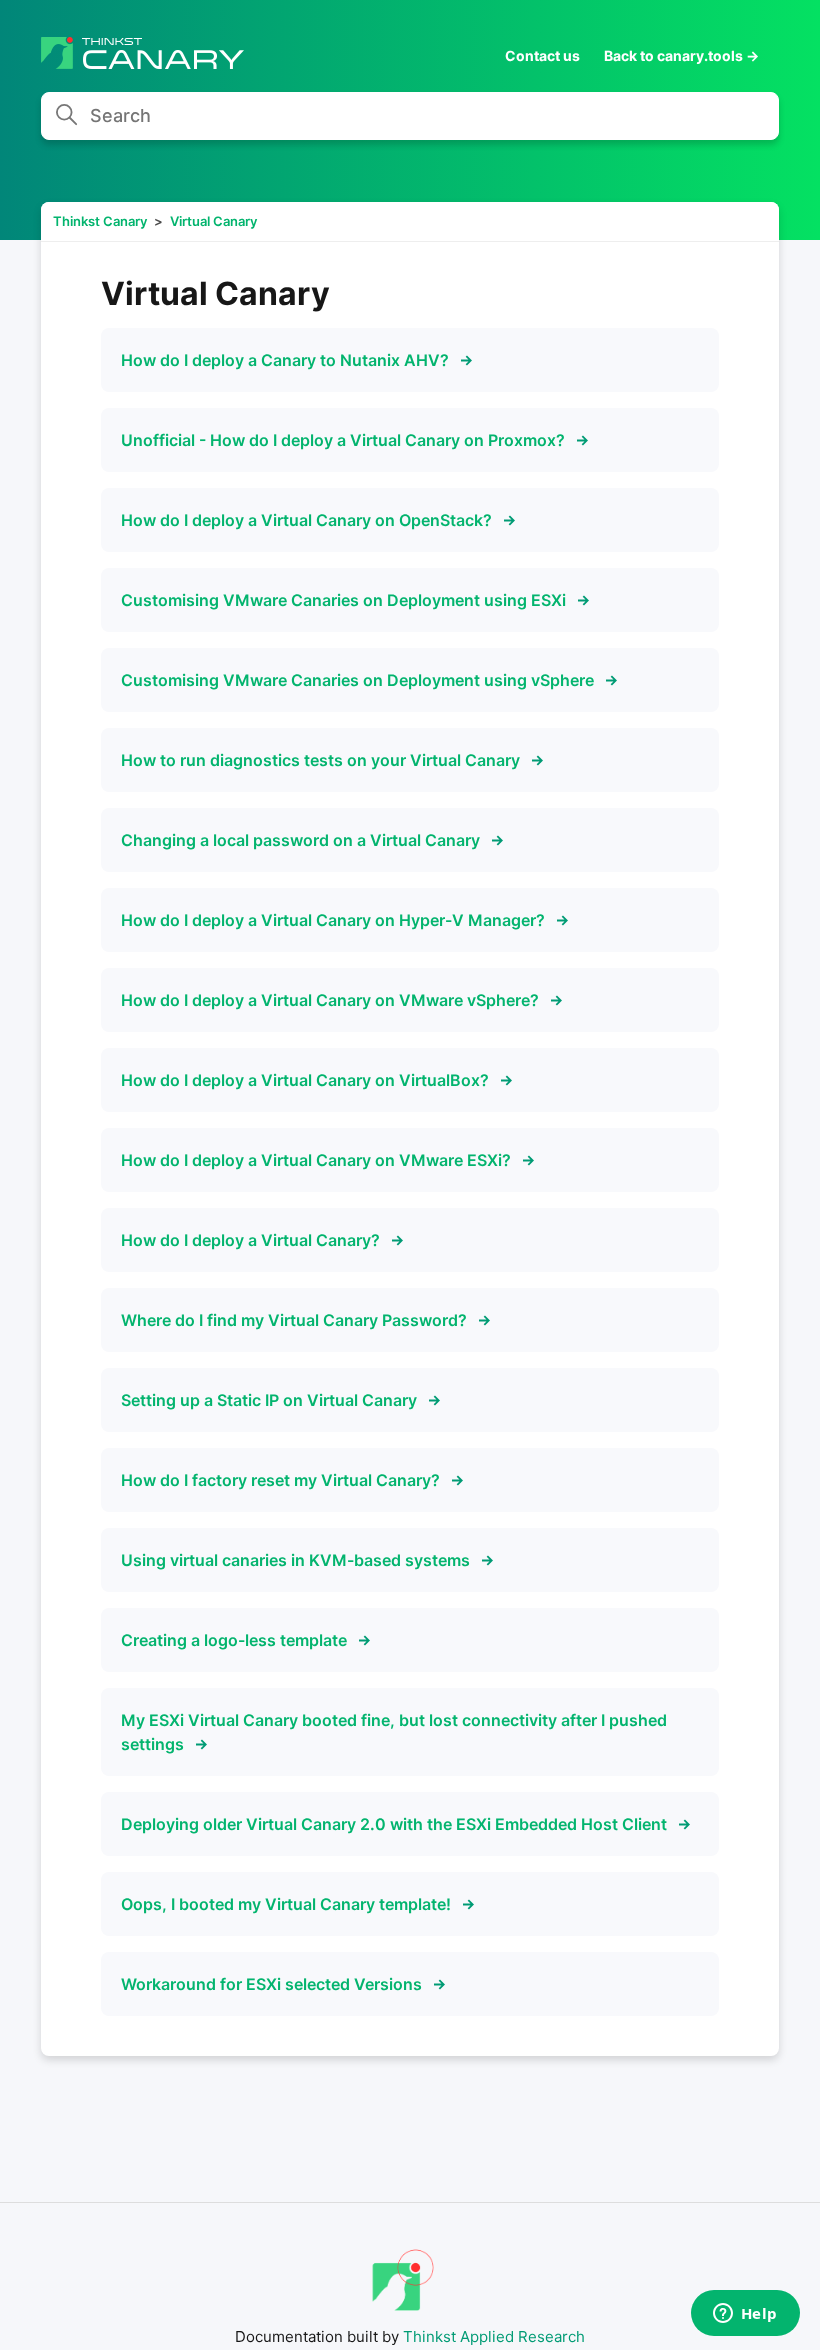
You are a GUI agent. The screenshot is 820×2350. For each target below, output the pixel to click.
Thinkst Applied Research (494, 2336)
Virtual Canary (213, 221)
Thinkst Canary (100, 221)
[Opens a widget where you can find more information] (745, 2315)
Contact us (542, 55)
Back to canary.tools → (681, 55)
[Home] (142, 63)
